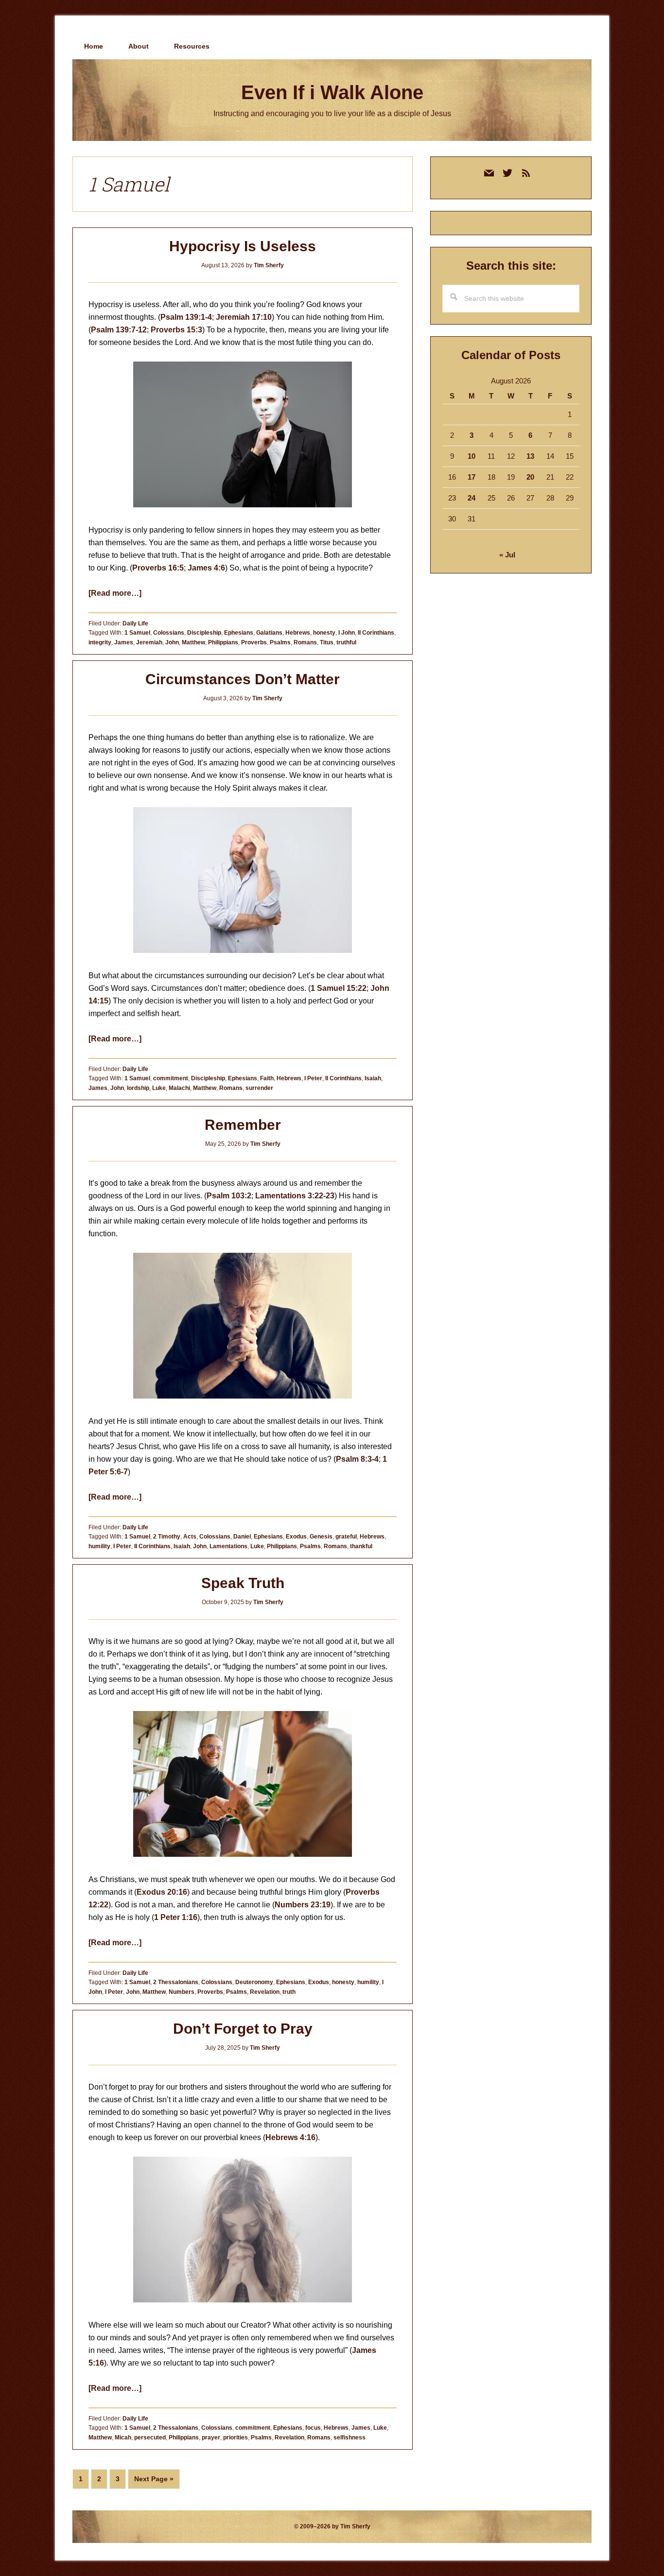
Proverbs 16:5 (158, 568)
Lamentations (228, 1546)
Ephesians (239, 633)
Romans (305, 642)
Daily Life (135, 623)
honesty (324, 633)
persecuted (150, 2438)
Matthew (193, 642)
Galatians (269, 633)
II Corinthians (376, 633)
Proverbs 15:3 (176, 330)
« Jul (507, 555)
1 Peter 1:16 (176, 1917)
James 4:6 (206, 568)
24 (472, 498)
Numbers (182, 1992)
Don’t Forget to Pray (243, 2029)
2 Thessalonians (176, 1982)
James (124, 642)
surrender (259, 1088)
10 (472, 456)
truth (289, 1992)
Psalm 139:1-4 (186, 317)
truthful (346, 642)
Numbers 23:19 (303, 1905)
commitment (171, 1078)
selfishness (349, 2438)
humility (99, 1546)
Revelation (265, 1992)
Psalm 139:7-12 (119, 330)
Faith (267, 1078)
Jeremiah (149, 642)
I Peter (313, 1078)
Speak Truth (243, 1583)
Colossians (169, 633)
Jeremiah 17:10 (244, 317)
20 (530, 477)
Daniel (242, 1537)
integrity (100, 642)
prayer (211, 2438)
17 (472, 477)
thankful (361, 1546)
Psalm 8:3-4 (357, 1459)
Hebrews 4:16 (290, 2137)
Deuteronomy (254, 1982)
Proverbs (254, 642)
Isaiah (373, 1078)
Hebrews (298, 633)
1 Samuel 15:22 (339, 988)
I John (347, 633)
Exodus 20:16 (162, 1892)
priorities (236, 2438)
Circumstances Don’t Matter (243, 679)
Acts (190, 1537)
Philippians (223, 642)
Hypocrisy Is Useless (243, 246)
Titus (327, 642)
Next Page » (154, 2482)
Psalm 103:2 (229, 1196)
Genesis (321, 1537)
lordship (138, 1088)
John (172, 642)
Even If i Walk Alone (332, 92)
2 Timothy (167, 1537)
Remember (243, 1125)
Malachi (179, 1088)
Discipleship (204, 633)
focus (313, 2428)
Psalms (280, 642)
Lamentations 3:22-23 (295, 1196)
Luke (159, 1088)
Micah (123, 2438)
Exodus (296, 1537)
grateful (346, 1537)
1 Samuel (137, 633)
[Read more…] (115, 593)
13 (530, 456)
